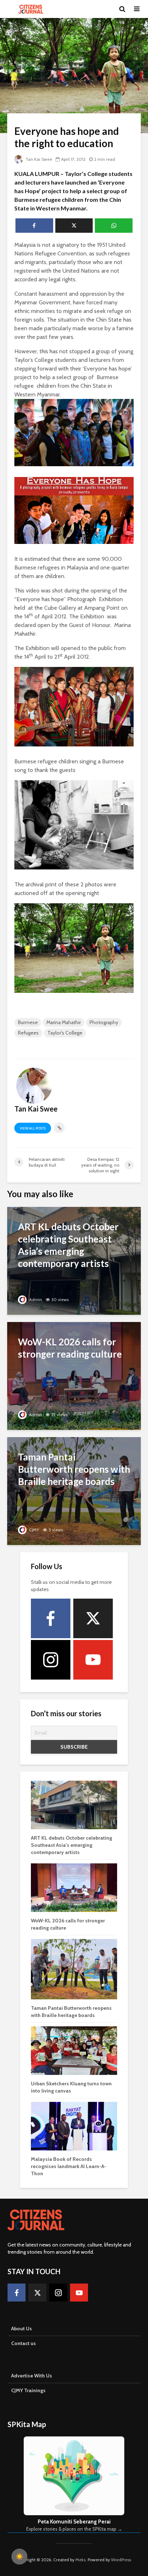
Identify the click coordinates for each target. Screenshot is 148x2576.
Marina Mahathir (64, 1022)
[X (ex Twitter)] (93, 1618)
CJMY (34, 1530)
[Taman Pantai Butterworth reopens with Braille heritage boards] (74, 1491)
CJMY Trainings (28, 2390)
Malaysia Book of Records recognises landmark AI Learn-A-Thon (69, 2166)
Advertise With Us (32, 2376)
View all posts (33, 1128)
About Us (22, 2329)
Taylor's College (65, 1033)
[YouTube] (93, 1660)
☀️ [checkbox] (19, 2557)
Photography (104, 1022)
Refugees (28, 1033)
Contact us (24, 2343)
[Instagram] (51, 1660)
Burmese (28, 1022)
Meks (80, 2560)
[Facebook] (51, 1618)
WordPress (121, 2560)
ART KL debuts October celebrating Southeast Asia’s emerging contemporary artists (71, 1845)
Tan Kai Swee (38, 159)
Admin (35, 1300)
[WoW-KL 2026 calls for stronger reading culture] (74, 1375)
